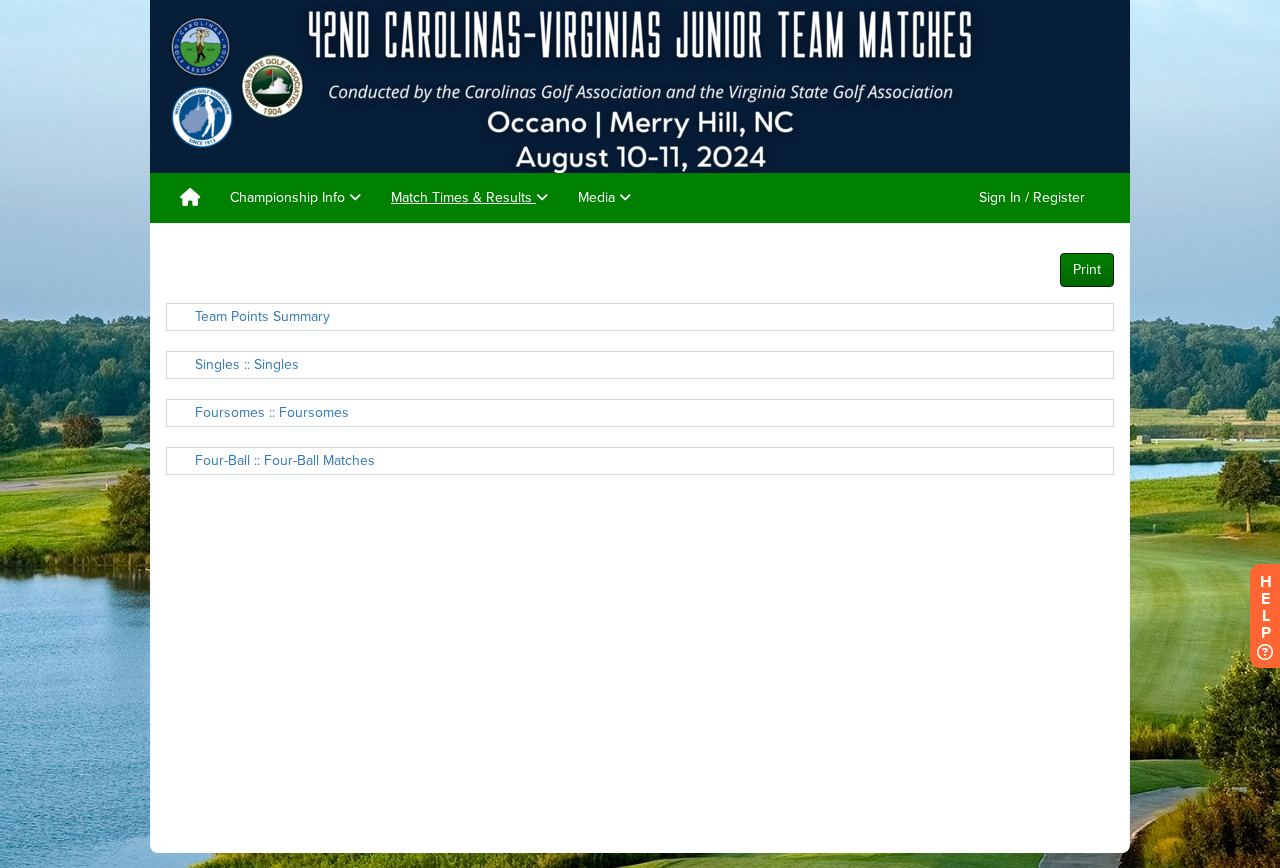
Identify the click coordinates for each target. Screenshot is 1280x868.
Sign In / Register (1032, 197)
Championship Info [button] (289, 197)
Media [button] (598, 197)
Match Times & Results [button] (463, 197)
